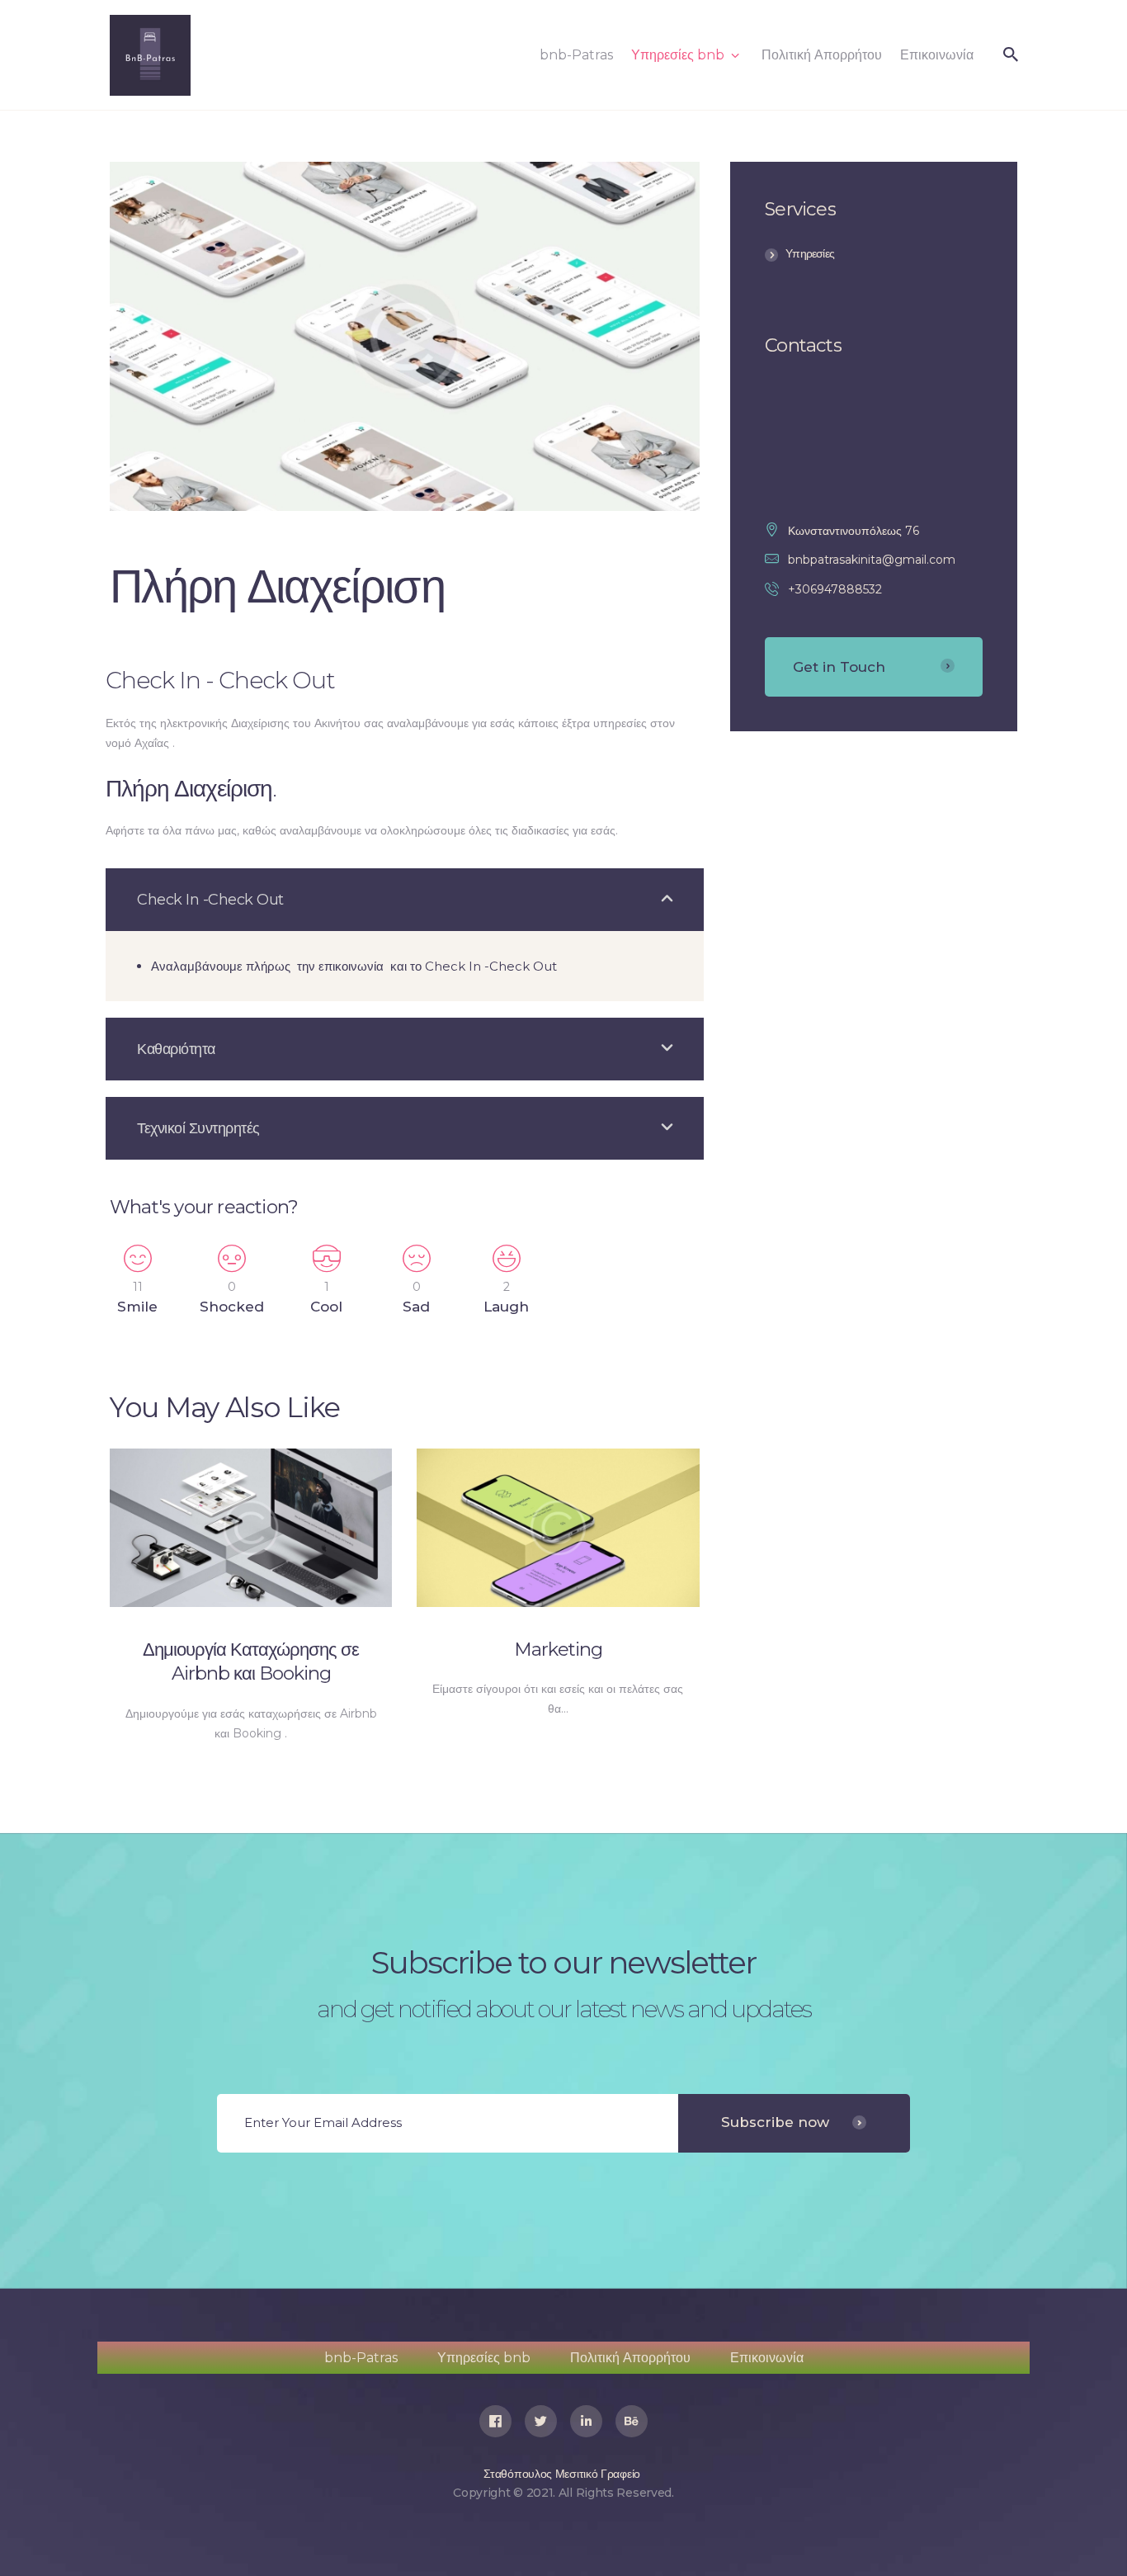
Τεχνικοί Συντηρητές (198, 1128)
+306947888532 (835, 589)
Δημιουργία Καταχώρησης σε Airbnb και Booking (251, 1661)
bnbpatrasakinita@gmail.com (872, 560)
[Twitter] (541, 2421)
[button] (405, 900)
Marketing (558, 1649)
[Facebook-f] (495, 2421)
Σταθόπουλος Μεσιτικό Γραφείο (562, 2474)
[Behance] (632, 2421)
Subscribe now (775, 2122)
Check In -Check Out (210, 900)
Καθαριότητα (176, 1049)
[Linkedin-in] (586, 2421)
